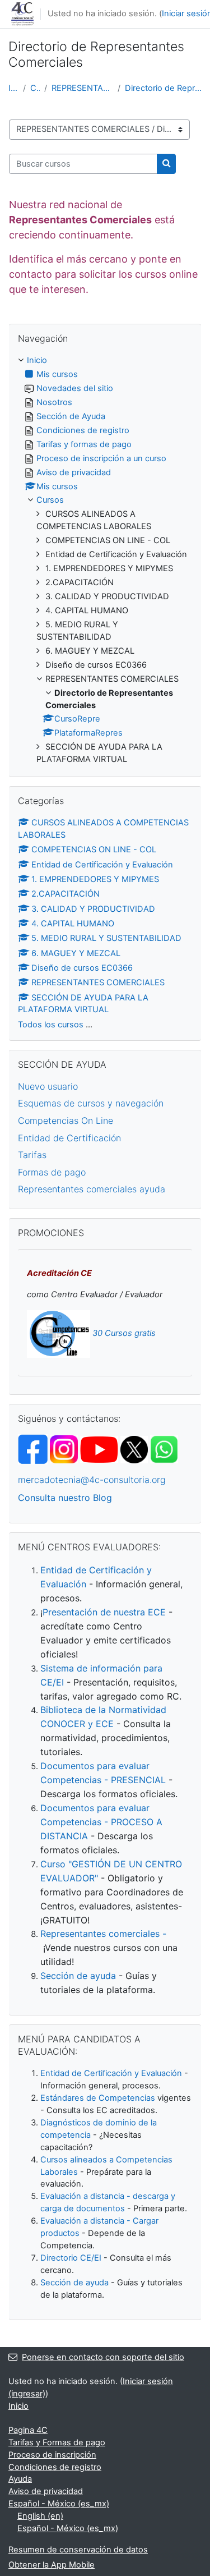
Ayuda (20, 2479)
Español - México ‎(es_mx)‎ (59, 2504)
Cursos (35, 88)
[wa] (164, 1449)
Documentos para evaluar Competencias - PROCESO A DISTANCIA (101, 1822)
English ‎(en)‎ (40, 2516)
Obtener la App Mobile (52, 2565)
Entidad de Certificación (69, 1138)
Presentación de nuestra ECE (104, 1612)
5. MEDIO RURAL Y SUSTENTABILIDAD (106, 938)
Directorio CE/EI (71, 2258)
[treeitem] (105, 560)
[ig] (64, 1449)
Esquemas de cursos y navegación (91, 1103)
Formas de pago (52, 1172)
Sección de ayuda (78, 1976)
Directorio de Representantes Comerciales (163, 88)
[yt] (114, 1449)
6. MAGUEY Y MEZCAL (76, 953)
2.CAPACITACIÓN (66, 894)
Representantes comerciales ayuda (92, 1189)
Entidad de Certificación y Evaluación (102, 865)
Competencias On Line (66, 1121)
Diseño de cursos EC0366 (82, 968)
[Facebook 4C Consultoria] (33, 1449)
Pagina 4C (28, 2430)
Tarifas (32, 1155)
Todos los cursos (51, 1025)
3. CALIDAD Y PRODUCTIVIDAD (93, 909)
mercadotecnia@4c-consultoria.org (92, 1480)
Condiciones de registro (55, 2467)
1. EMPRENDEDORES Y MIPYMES (95, 879)
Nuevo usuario (48, 1086)
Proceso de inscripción (52, 2455)
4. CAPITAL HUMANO (73, 924)
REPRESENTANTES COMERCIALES (82, 88)
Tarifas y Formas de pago (57, 2442)
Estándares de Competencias (98, 2098)
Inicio (13, 88)
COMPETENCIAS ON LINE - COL (94, 850)
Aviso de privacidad (46, 2491)
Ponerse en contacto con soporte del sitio (103, 2357)
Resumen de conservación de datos (78, 2550)
